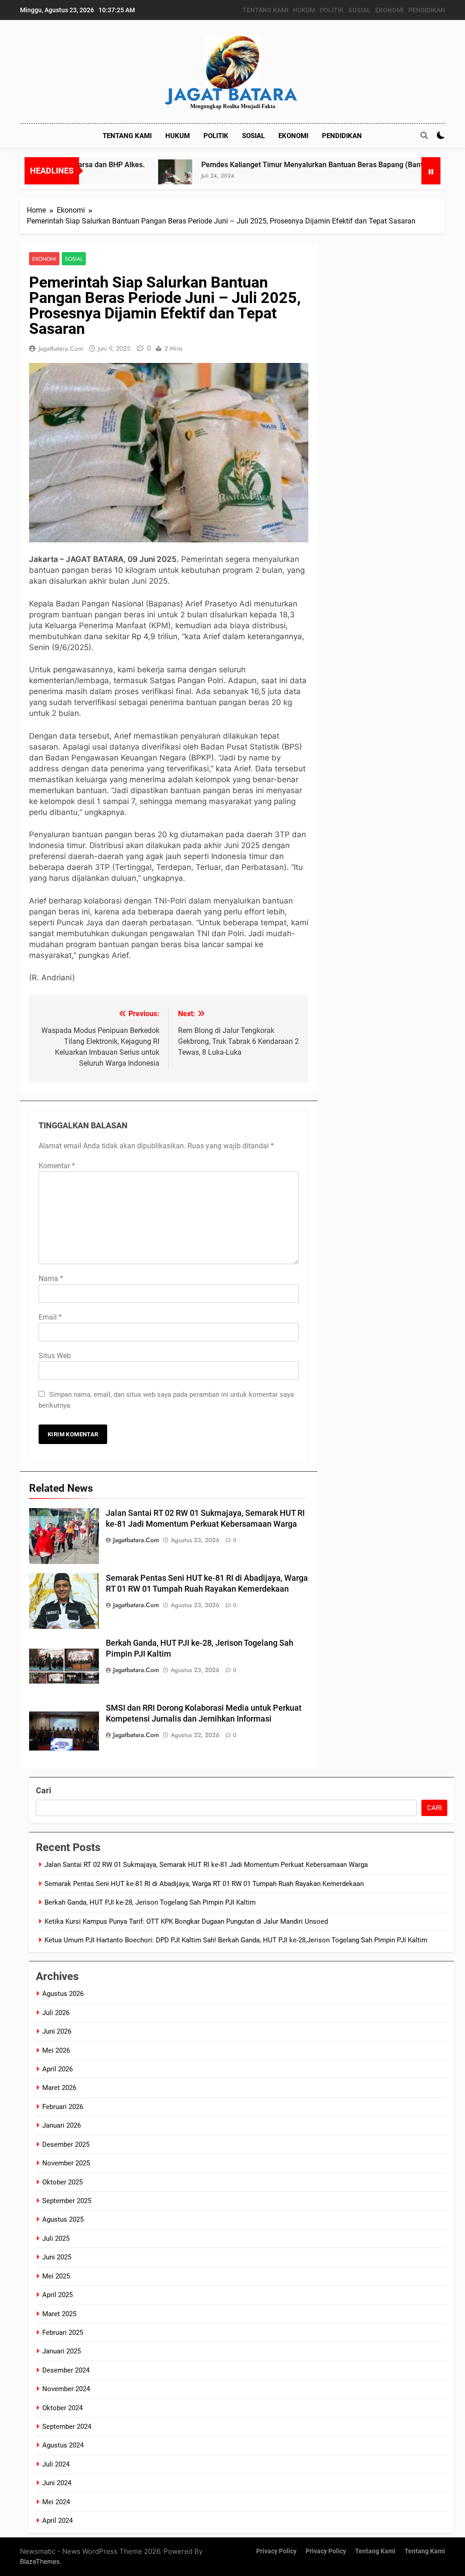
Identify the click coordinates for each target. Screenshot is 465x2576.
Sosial (74, 259)
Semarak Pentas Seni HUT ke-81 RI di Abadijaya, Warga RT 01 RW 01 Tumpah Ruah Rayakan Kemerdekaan (204, 1884)
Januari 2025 (62, 2351)
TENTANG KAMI (265, 10)
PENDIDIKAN (427, 10)
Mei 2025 (56, 2276)
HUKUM (304, 10)
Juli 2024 (56, 2464)
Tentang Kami (375, 2551)
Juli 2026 (56, 2013)
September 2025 (67, 2201)
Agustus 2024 (63, 2445)
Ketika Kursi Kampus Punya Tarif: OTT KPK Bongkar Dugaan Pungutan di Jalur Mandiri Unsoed (186, 1921)
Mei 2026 (56, 2050)
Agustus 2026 (63, 1994)
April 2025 (57, 2295)
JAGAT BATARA (232, 94)
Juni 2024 (57, 2483)
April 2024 (57, 2521)
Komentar (57, 1166)
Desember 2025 (66, 2144)
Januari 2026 (62, 2125)
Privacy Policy (276, 2551)
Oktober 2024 (62, 2408)
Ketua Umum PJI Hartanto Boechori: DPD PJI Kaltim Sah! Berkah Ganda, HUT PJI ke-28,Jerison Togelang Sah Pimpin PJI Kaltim (236, 1940)
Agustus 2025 (63, 2219)
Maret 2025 (59, 2314)
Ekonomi (44, 259)
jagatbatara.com (61, 348)
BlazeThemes (40, 2561)
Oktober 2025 (62, 2182)
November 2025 (66, 2163)
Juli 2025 (56, 2238)
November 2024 (66, 2389)
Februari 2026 (63, 2107)
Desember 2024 (66, 2370)
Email (50, 1317)
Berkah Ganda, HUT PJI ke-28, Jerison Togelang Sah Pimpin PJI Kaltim (150, 1902)
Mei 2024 (56, 2502)
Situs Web (55, 1356)
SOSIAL (359, 10)
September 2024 (67, 2427)
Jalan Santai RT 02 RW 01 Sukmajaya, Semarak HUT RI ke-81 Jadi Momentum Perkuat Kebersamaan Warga (206, 1865)
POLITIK (332, 10)
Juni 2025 (57, 2257)
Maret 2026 (59, 2088)
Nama (51, 1278)
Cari (44, 1790)
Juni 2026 (57, 2031)
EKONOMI (389, 10)
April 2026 (57, 2069)
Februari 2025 (63, 2333)
